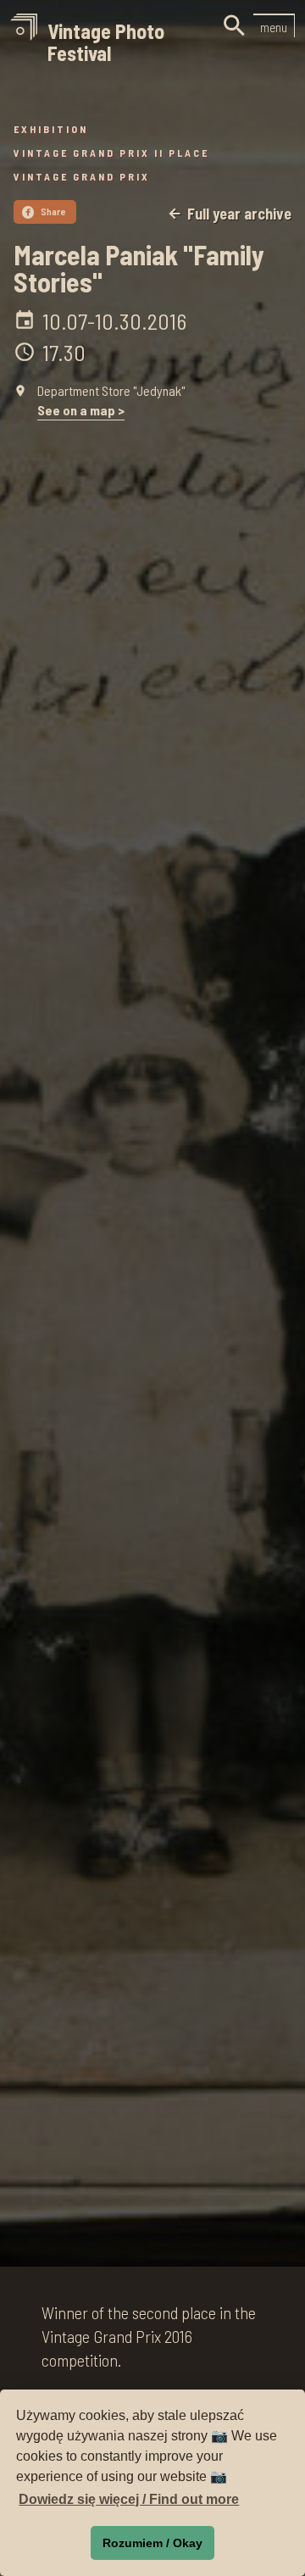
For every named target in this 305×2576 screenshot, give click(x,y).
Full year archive (229, 214)
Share (46, 211)
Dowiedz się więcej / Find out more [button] (129, 2499)
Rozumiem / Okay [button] (152, 2543)
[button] (274, 25)
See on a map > (81, 410)
